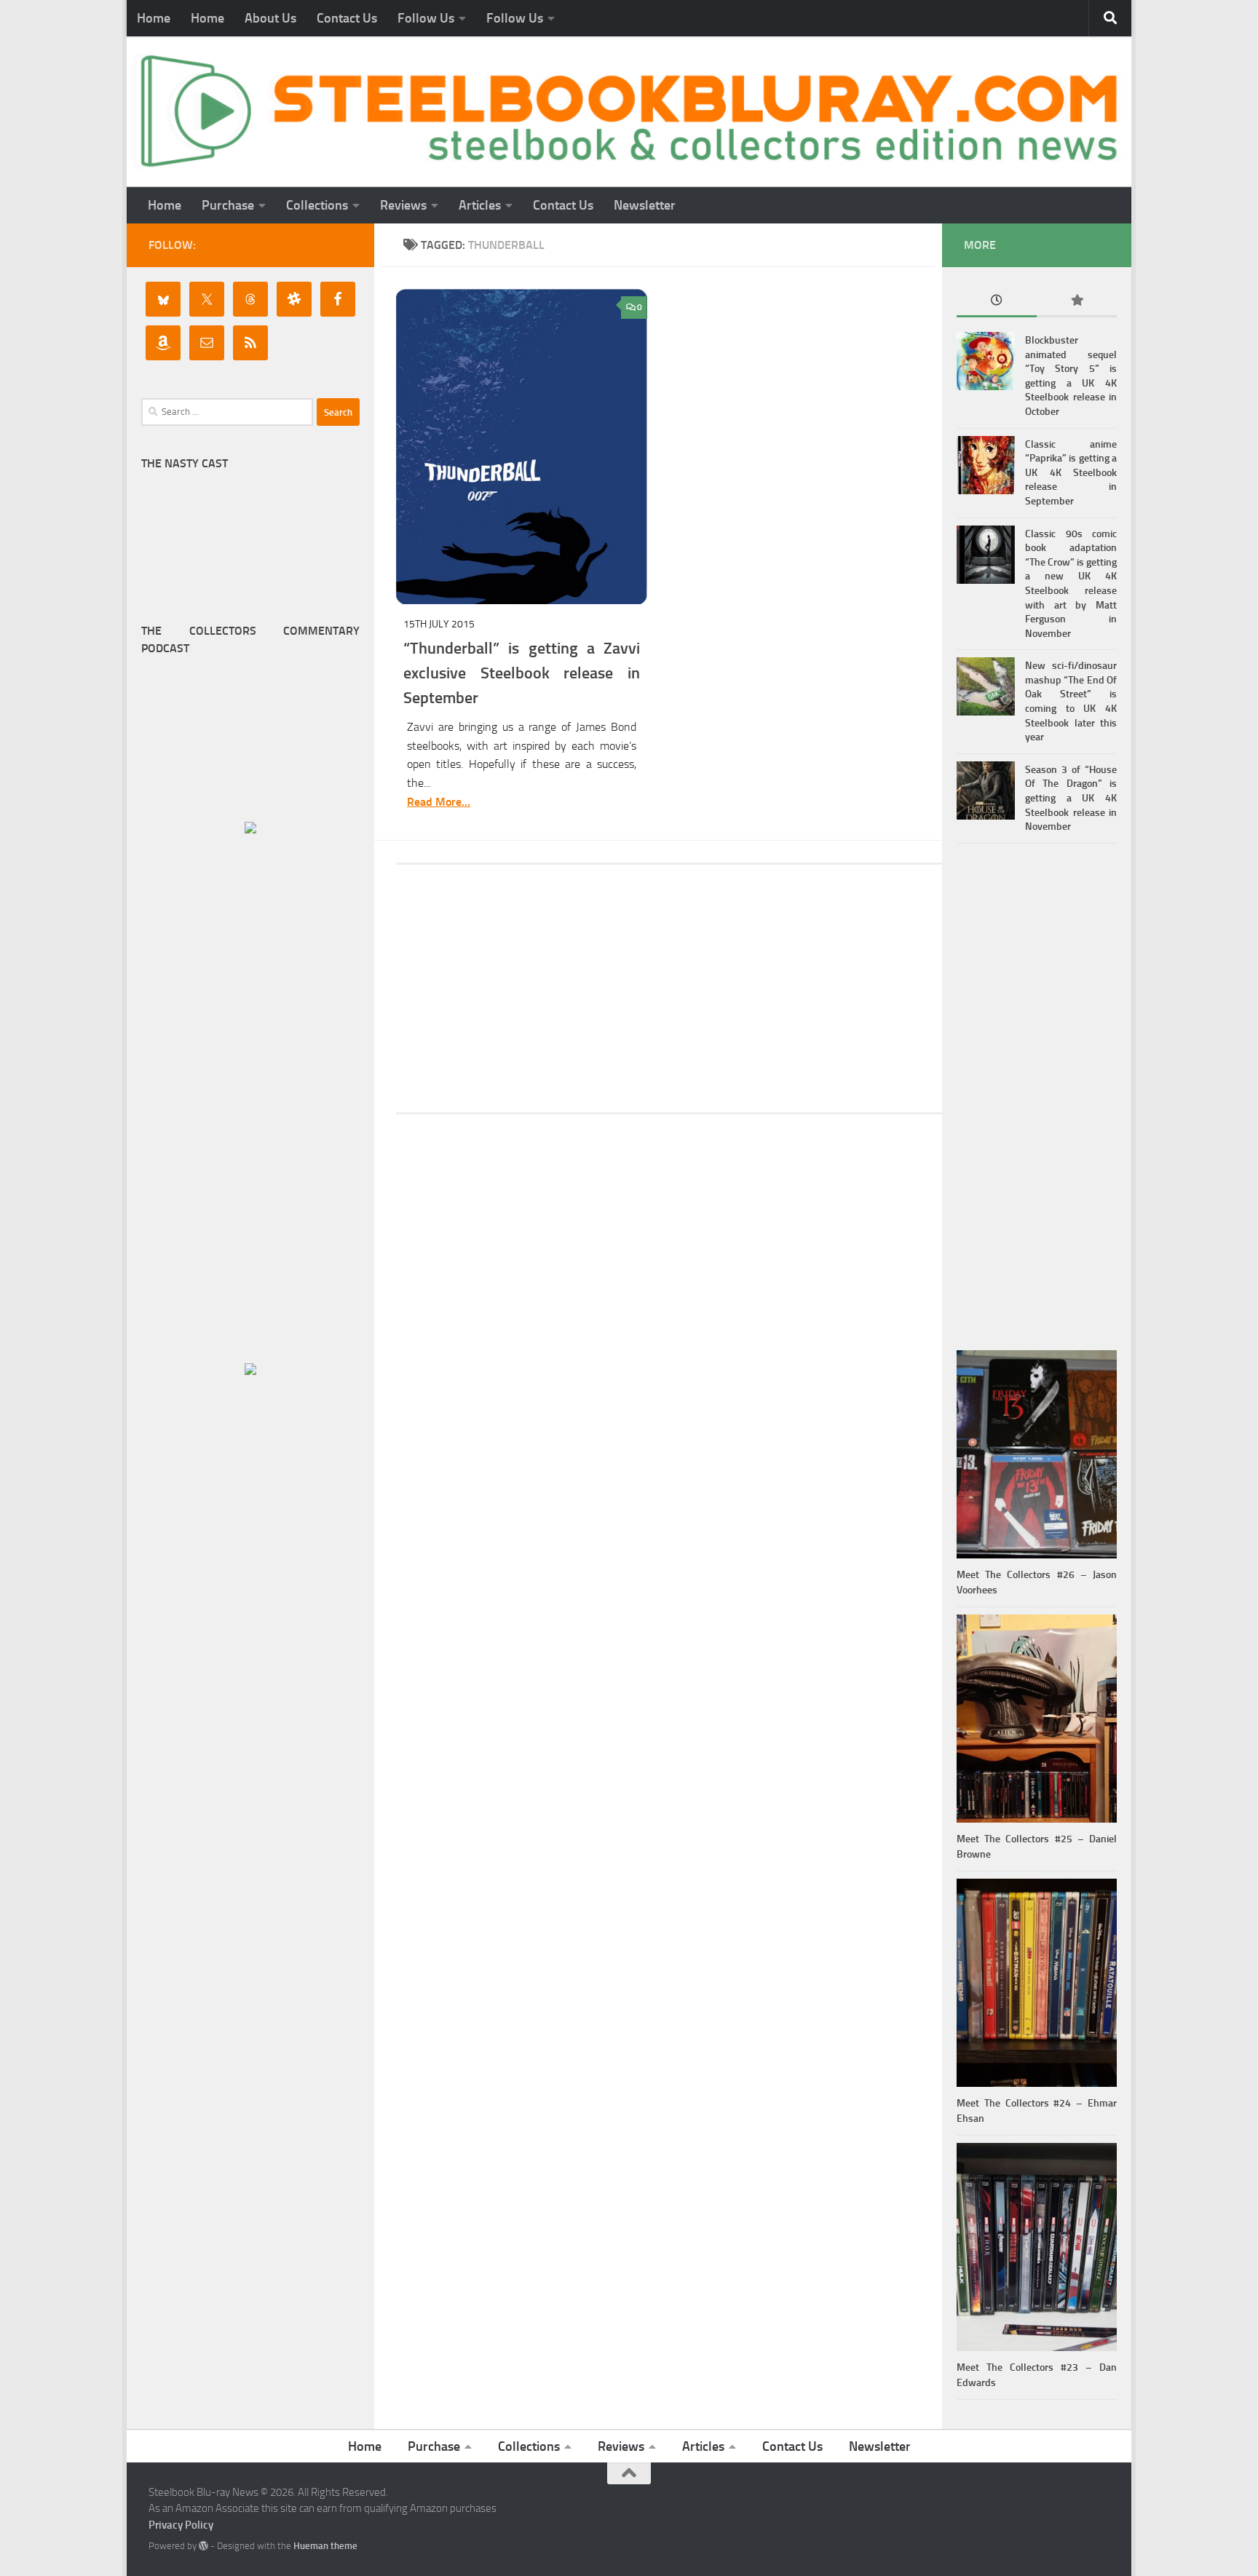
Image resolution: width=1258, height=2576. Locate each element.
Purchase (228, 205)
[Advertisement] (669, 988)
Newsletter (645, 205)
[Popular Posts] (1077, 302)
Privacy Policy (181, 2525)
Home (154, 18)
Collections (317, 205)
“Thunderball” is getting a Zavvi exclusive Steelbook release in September (522, 673)
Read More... (439, 802)
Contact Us (347, 18)
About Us (270, 18)
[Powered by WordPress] (203, 2546)
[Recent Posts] (997, 302)
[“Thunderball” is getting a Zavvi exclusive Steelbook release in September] (522, 447)
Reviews (403, 205)
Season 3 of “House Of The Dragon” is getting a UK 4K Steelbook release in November (1071, 798)
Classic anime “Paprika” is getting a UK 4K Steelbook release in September (1071, 473)
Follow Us (426, 18)
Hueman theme (325, 2546)
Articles (480, 205)
